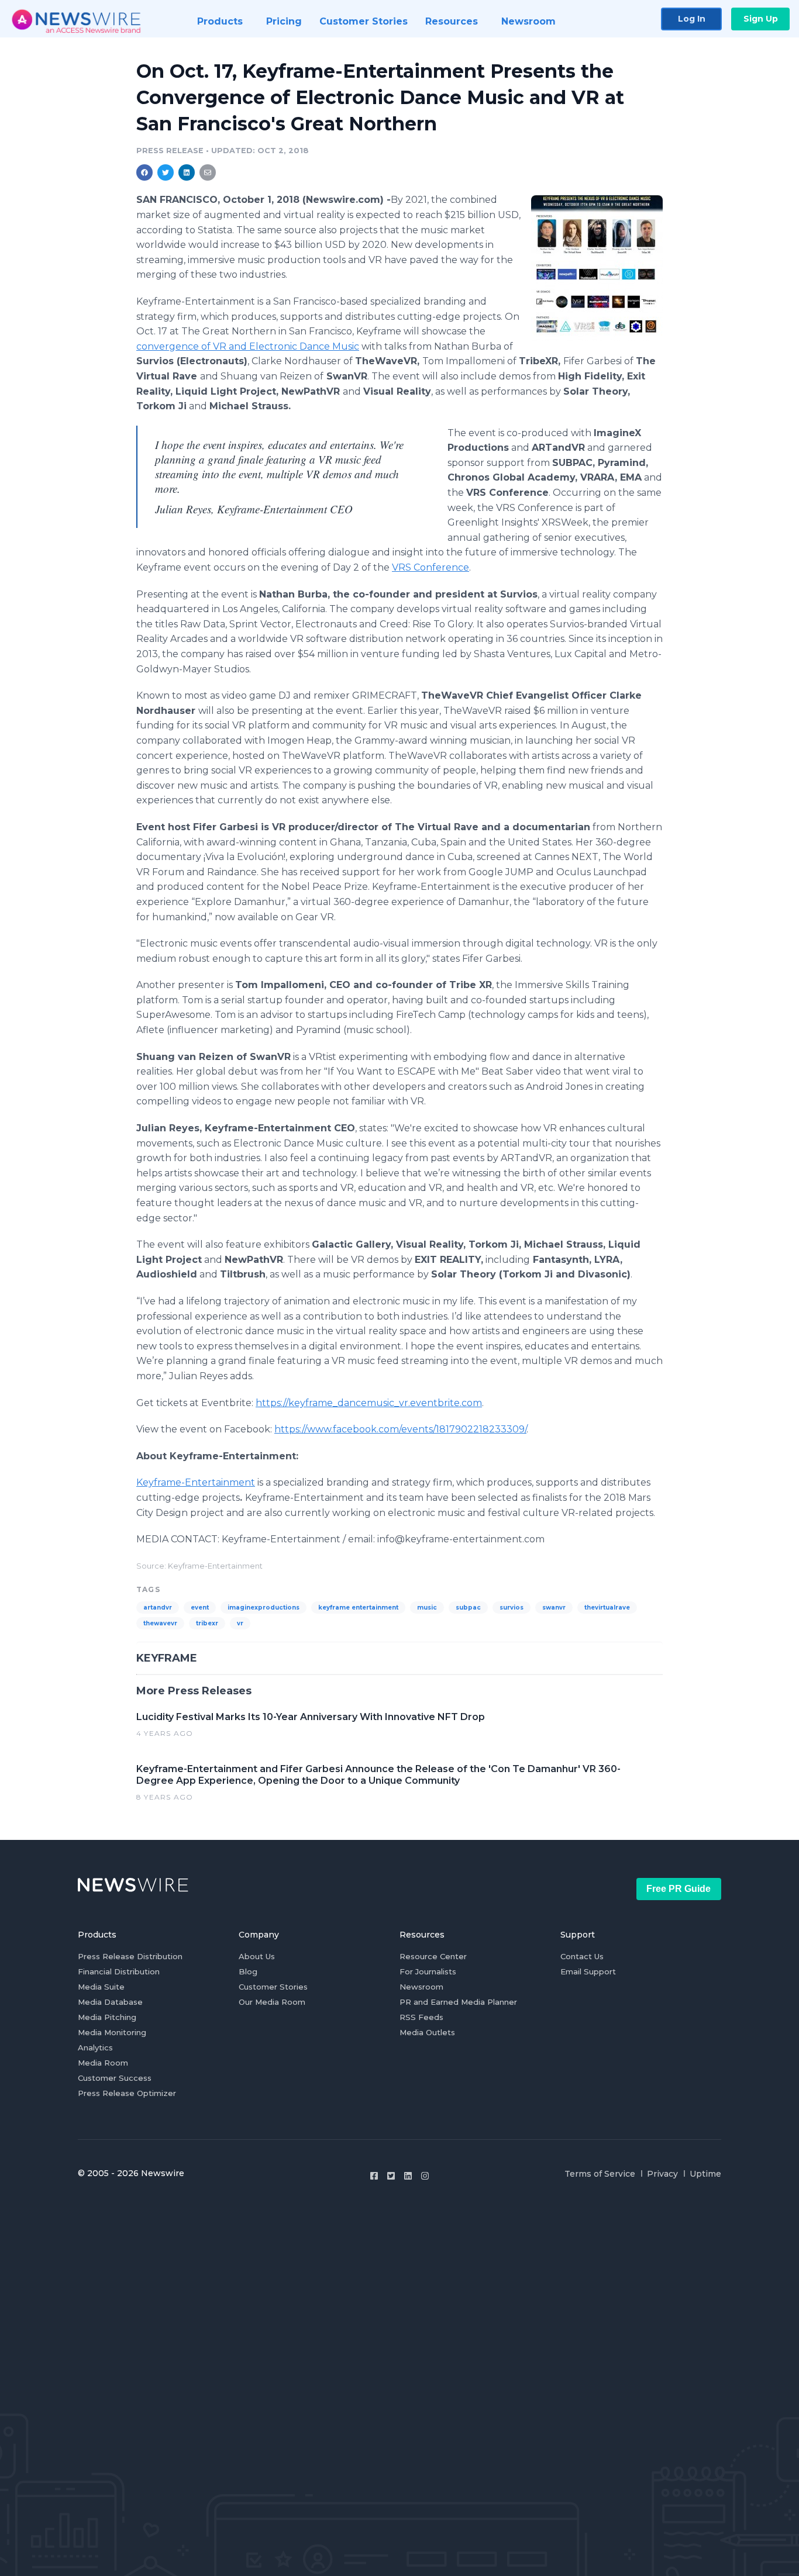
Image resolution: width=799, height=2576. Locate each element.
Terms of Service (600, 2174)
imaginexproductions (264, 1608)
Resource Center (433, 1956)
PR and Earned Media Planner (458, 2002)
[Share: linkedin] (187, 172)
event (200, 1608)
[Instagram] (425, 2176)
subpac (468, 1608)
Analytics (95, 2047)
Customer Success (115, 2078)
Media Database (110, 2002)
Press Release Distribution (130, 1956)
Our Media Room (272, 2002)
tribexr (207, 1623)
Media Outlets (427, 2032)
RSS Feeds (421, 2017)
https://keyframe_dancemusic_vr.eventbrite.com (369, 1403)
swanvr (554, 1608)
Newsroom (421, 1987)
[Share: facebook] (144, 172)
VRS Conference (431, 567)
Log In (692, 19)
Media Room (103, 2063)
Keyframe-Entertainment (196, 1482)
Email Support (588, 1971)
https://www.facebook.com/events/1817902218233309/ (400, 1429)
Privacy (662, 2174)
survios (512, 1608)
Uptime (705, 2174)
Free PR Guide (679, 1889)
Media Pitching (107, 2017)
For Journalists (428, 1971)
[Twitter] (391, 2176)
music (427, 1608)
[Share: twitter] (166, 172)
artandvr (158, 1608)
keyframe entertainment (358, 1608)
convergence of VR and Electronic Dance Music (248, 346)
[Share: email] (208, 172)
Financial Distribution (119, 1971)
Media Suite (101, 1987)
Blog (248, 1971)
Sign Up (761, 19)
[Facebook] (374, 2176)
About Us (257, 1956)
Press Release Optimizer (127, 2093)
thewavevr (160, 1623)
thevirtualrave (607, 1608)
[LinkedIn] (408, 2176)
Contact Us (582, 1956)
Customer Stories (273, 1987)
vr (240, 1623)
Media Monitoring (112, 2032)
